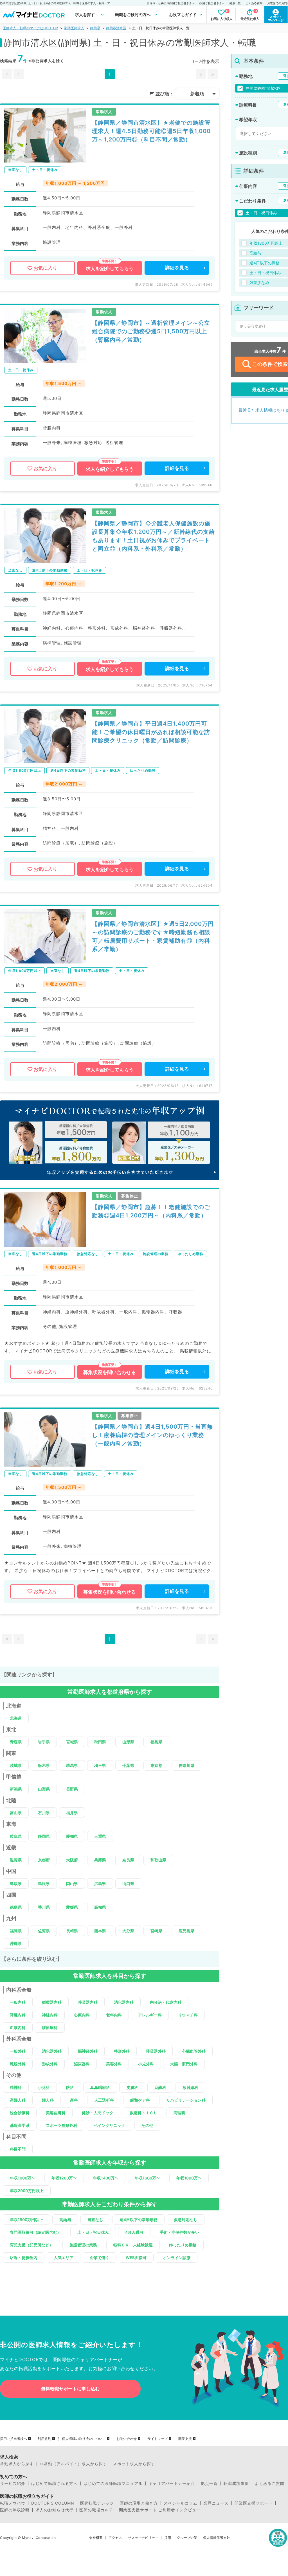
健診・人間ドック (98, 2113)
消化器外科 (52, 2051)
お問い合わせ (127, 2439)
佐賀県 (44, 1931)
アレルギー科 (150, 2015)
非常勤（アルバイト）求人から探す (73, 2464)
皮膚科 (132, 2087)
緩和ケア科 (140, 2100)
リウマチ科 (188, 2015)
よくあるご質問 (270, 2483)
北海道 (16, 1718)
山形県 (128, 1742)
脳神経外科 (88, 2051)
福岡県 (16, 1931)
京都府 (44, 1860)
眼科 (70, 2087)
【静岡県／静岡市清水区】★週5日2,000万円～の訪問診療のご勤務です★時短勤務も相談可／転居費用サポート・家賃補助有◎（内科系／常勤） (153, 936)
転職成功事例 (236, 2483)
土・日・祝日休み (93, 2232)
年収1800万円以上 (26, 2220)
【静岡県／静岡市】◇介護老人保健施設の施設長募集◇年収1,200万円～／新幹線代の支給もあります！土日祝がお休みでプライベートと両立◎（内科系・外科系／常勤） (153, 536)
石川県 (44, 1813)
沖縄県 (16, 1943)
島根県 (44, 1883)
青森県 (16, 1742)
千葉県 (128, 1765)
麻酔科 (160, 2087)
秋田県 (100, 1742)
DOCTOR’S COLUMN (53, 2503)
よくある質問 (254, 3)
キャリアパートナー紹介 (172, 2483)
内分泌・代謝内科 (166, 2002)
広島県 (100, 1883)
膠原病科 (50, 2027)
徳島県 (16, 1907)
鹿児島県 (186, 1931)
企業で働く (100, 2258)
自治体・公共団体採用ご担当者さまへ (171, 3)
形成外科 (50, 2064)
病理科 (179, 2113)
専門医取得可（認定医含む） (35, 2232)
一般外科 (18, 2051)
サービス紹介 (13, 2483)
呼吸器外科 (156, 2051)
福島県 (156, 1742)
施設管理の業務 (83, 2245)
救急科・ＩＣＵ (143, 2113)
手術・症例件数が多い (179, 2232)
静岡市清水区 (116, 28)
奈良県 (128, 1860)
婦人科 (48, 2100)
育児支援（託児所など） (31, 2245)
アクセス (115, 2538)
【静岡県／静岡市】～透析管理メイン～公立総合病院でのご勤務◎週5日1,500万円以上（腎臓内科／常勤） (151, 331)
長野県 (72, 1789)
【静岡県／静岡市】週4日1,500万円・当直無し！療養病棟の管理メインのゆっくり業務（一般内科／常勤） (152, 1435)
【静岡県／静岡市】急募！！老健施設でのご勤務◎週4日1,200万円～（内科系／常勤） (151, 1211)
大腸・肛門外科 (184, 2064)
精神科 (16, 2087)
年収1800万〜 (189, 2178)
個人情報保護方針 (217, 2538)
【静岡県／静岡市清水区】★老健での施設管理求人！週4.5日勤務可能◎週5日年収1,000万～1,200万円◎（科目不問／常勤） (151, 131)
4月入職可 (134, 2232)
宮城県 (72, 1742)
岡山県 (72, 1883)
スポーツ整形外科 (62, 2125)
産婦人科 (18, 2100)
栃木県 (44, 1765)
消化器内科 (124, 2002)
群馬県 (72, 1765)
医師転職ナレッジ (97, 2503)
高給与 (65, 2220)
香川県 (44, 1907)
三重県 (100, 1836)
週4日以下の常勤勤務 (139, 2220)
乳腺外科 (18, 2064)
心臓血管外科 (194, 2051)
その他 (147, 2125)
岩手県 (44, 1742)
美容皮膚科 (56, 2113)
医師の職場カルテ (96, 2510)
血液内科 (18, 2027)
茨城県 (16, 1765)
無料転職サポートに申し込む (70, 2389)
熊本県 (100, 1931)
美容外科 (114, 2064)
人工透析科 (104, 2100)
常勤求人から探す (17, 2464)
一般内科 (18, 2002)
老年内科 (114, 2015)
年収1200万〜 (64, 2178)
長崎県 (72, 1931)
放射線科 (190, 2087)
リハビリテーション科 (186, 2100)
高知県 (100, 1907)
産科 (74, 2100)
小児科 (44, 2087)
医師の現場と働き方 (139, 2503)
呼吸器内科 (88, 2002)
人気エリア (64, 2258)
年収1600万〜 (147, 2178)
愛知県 (72, 1836)
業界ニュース (216, 2503)
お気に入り (45, 268)
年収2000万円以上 (27, 2191)
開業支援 (185, 2439)
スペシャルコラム (181, 2503)
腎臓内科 (18, 2015)
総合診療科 (20, 2113)
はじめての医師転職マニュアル (113, 2483)
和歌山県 (158, 1860)
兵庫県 (100, 1860)
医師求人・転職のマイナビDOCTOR (30, 28)
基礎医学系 (20, 2125)
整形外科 (122, 2051)
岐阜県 (16, 1836)
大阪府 (72, 1860)
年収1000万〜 (22, 2178)
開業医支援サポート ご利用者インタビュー (160, 2510)
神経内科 (50, 2015)
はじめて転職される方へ (54, 2483)
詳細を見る (177, 268)
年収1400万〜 (106, 2178)
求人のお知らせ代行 (54, 2510)
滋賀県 (16, 1860)
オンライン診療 (177, 2258)
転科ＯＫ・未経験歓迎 (133, 2245)
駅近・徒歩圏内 (24, 2258)
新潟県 (16, 1789)
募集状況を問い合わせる (110, 1372)
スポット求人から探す (134, 2464)
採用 (168, 2538)
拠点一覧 (235, 3)
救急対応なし (186, 2220)
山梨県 (44, 1789)
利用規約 (44, 2439)
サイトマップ (157, 2439)
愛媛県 (72, 1907)
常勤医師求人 (74, 28)
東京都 (156, 1765)
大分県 (128, 1931)
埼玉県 (100, 1765)
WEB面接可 (136, 2258)
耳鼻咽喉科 (100, 2087)
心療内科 (82, 2015)
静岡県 (95, 28)
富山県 (16, 1813)
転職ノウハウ (13, 2503)
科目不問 (18, 2149)
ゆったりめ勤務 (183, 2245)
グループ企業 (187, 2538)
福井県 (72, 1813)
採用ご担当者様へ (13, 2439)
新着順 (197, 94)
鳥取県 (16, 1883)
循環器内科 (52, 2002)
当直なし (95, 2220)
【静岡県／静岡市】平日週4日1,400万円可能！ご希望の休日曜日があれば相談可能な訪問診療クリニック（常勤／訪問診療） (151, 732)
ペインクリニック (109, 2125)
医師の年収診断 (15, 2510)
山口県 (128, 1883)
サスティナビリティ (143, 2538)
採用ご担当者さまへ (212, 3)
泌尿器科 (82, 2064)
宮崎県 (156, 1931)
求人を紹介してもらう (110, 269)
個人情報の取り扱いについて (84, 2439)
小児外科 (146, 2064)
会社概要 (96, 2538)
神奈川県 (186, 1765)
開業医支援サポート (254, 2503)
